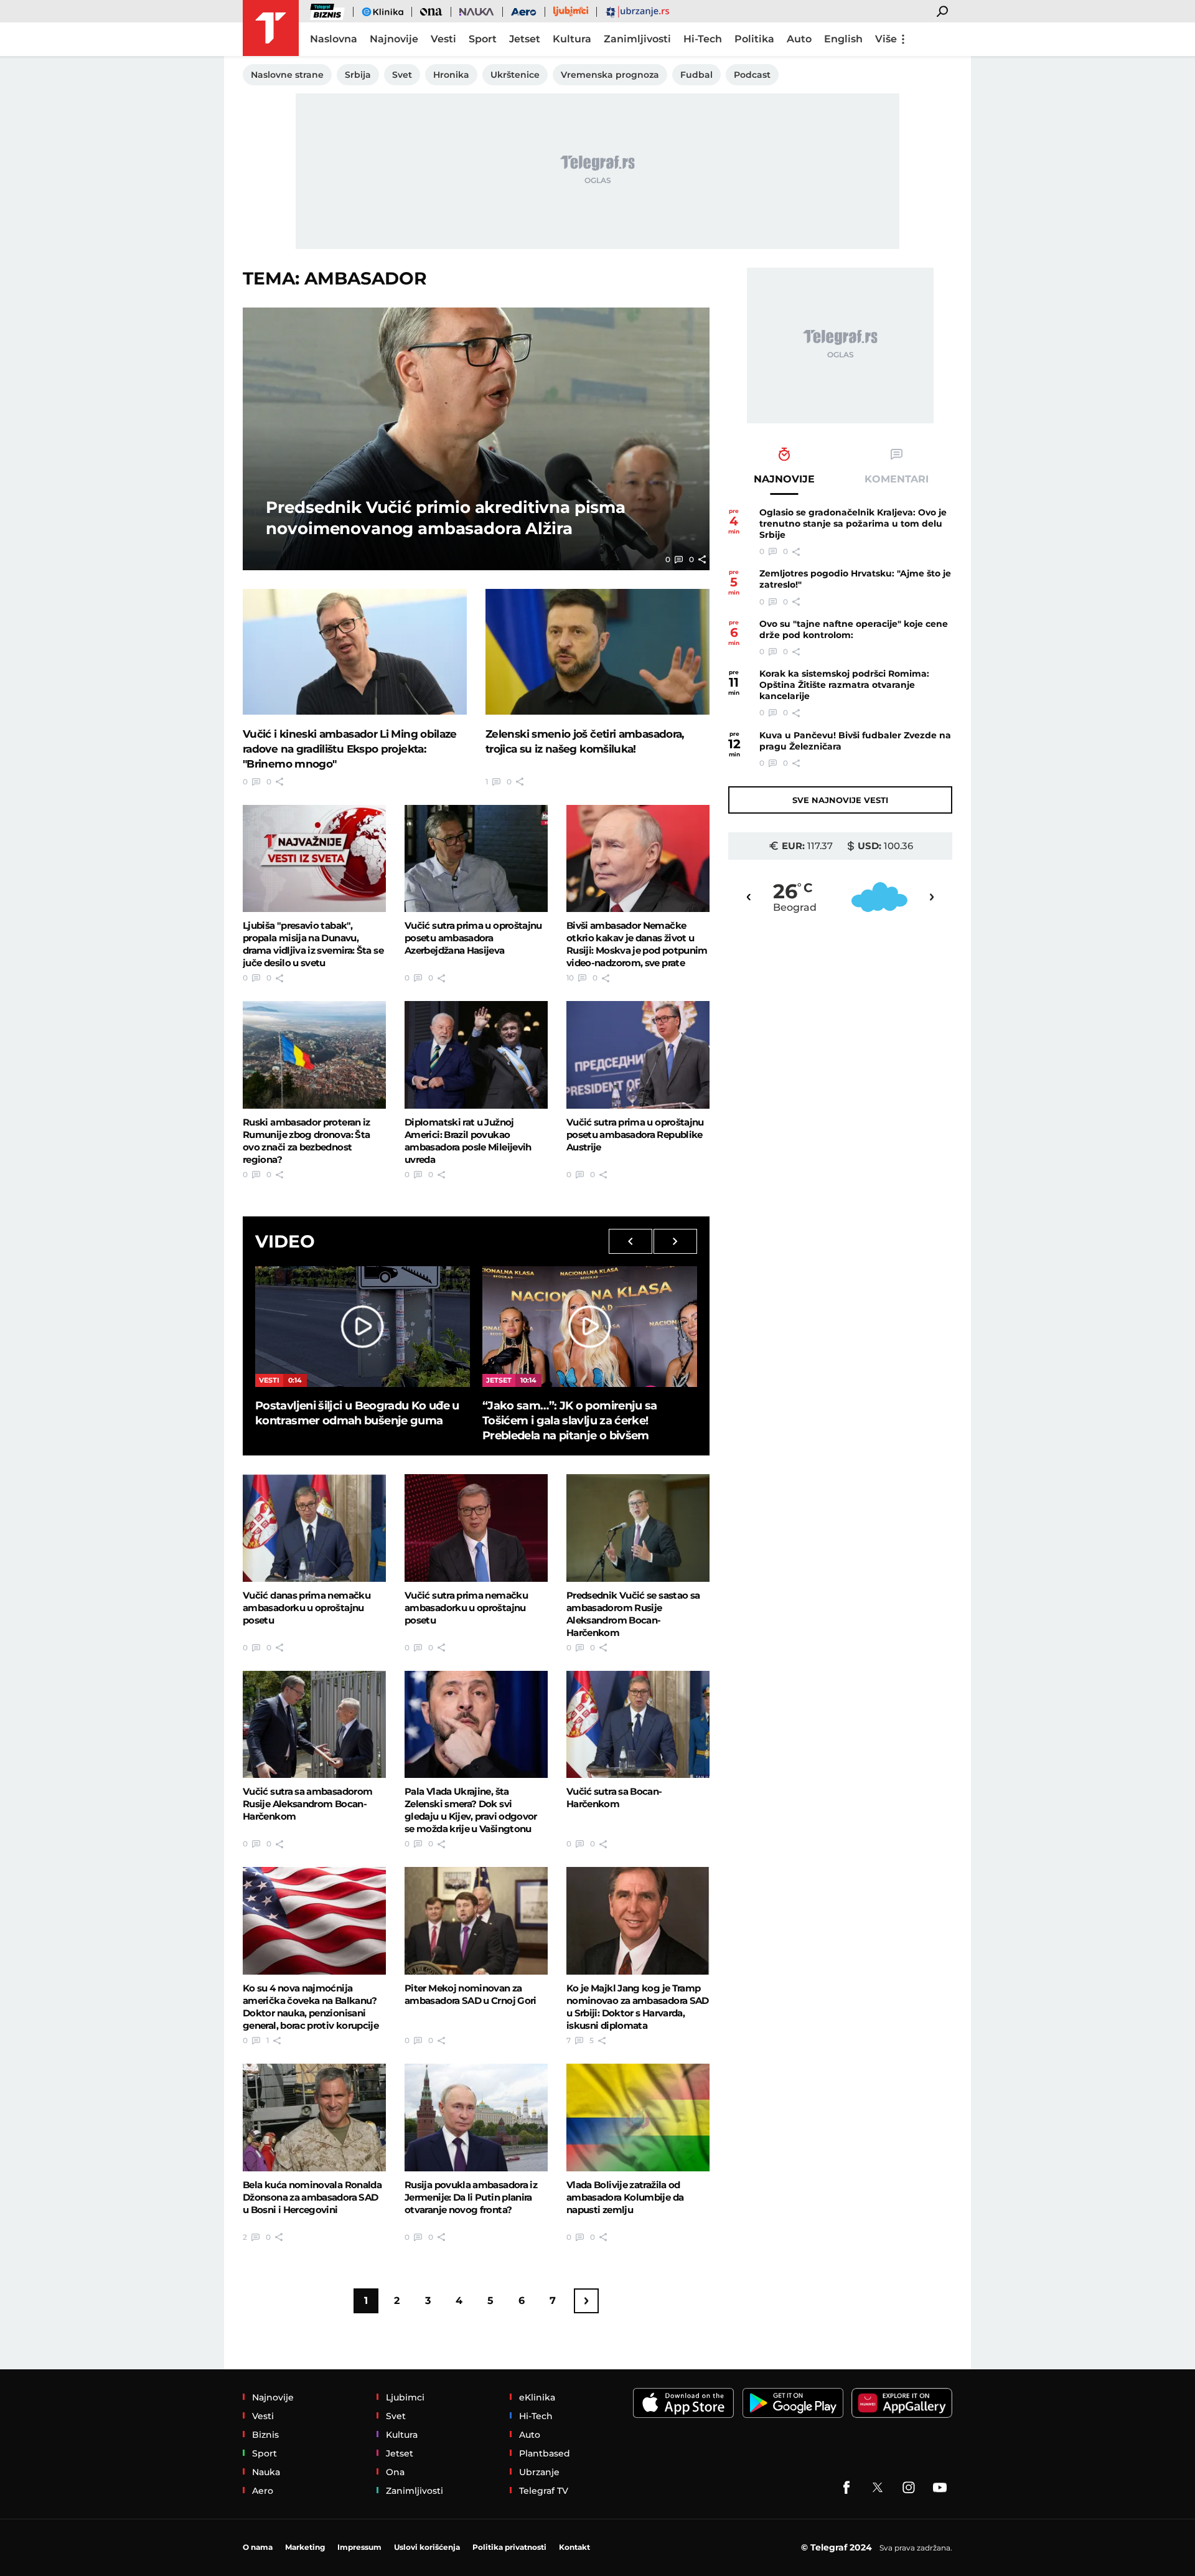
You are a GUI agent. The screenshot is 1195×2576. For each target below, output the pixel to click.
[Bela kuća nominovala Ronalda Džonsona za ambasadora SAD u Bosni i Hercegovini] (314, 2117)
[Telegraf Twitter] (878, 2488)
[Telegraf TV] (940, 2488)
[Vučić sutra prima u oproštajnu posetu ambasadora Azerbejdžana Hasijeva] (476, 858)
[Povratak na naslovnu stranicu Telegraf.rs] (271, 28)
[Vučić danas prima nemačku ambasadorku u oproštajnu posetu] (314, 1528)
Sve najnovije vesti (840, 800)
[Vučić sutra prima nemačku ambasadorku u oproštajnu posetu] (476, 1528)
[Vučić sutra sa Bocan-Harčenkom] (638, 1724)
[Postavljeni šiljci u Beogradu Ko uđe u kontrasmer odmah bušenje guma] (363, 1327)
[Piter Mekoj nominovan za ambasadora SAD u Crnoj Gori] (476, 1920)
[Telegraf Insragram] (909, 2488)
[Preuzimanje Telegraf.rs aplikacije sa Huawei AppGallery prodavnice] (902, 2403)
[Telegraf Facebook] (846, 2488)
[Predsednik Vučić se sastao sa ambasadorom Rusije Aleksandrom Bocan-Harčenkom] (638, 1528)
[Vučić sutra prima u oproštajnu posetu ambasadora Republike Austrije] (638, 1055)
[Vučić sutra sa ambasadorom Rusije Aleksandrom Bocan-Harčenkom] (314, 1724)
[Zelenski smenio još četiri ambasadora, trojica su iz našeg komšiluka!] (597, 652)
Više (886, 39)
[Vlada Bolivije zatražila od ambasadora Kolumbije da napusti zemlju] (638, 2117)
